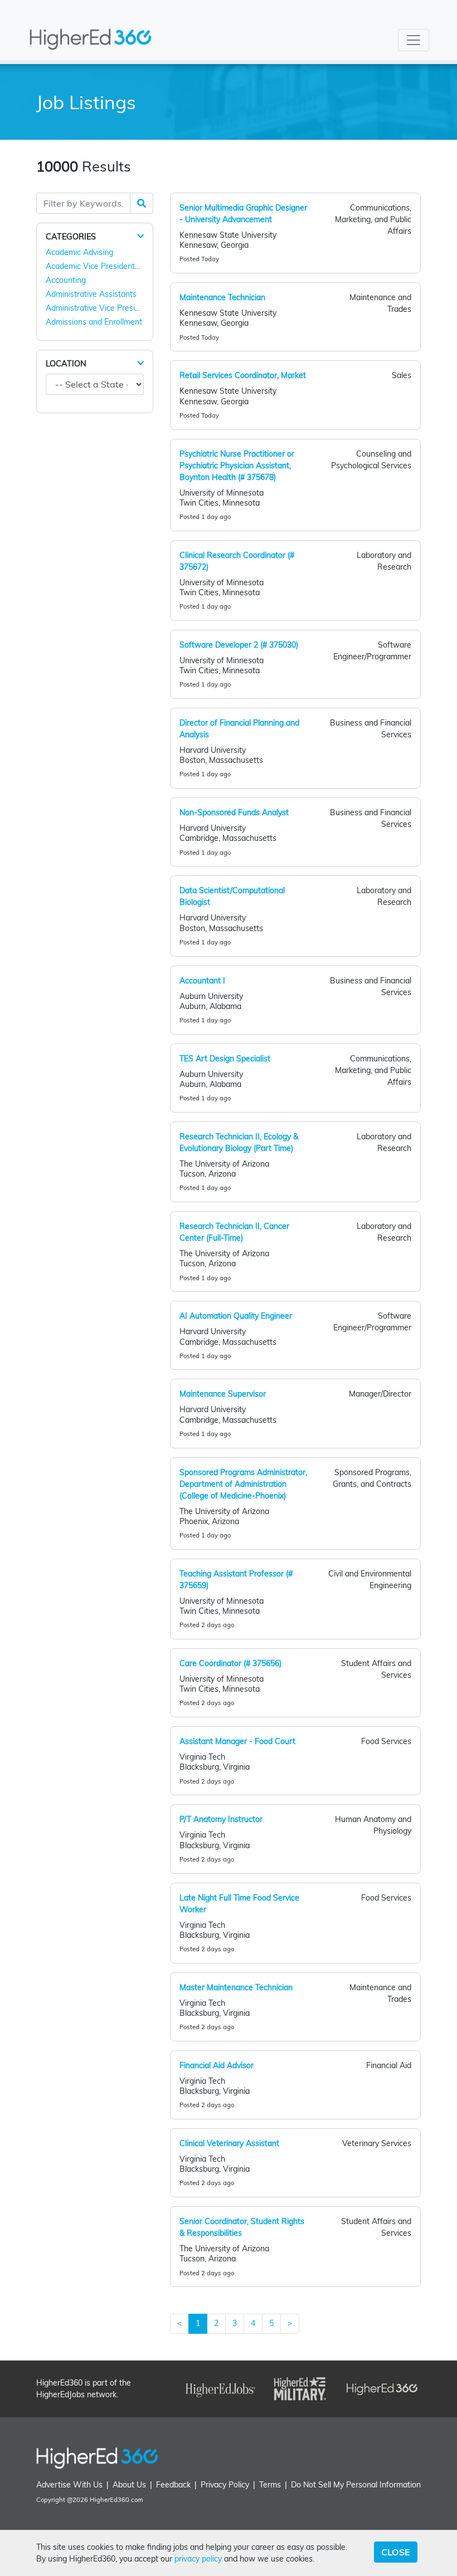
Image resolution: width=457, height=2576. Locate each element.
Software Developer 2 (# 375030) (239, 645)
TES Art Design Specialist (225, 1059)
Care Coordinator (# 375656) (230, 1663)
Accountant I (202, 981)
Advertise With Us (69, 2485)
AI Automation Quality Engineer (236, 1316)
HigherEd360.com (116, 2500)
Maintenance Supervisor (223, 1394)
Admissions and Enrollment (94, 322)
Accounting (66, 280)
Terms (270, 2485)
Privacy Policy (225, 2485)
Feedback (173, 2485)
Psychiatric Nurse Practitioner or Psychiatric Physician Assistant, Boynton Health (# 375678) (237, 466)
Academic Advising (79, 252)
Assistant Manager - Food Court (237, 1741)
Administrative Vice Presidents (100, 308)
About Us (129, 2485)
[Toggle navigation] (414, 40)
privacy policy (198, 2559)
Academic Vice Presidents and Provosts (117, 266)
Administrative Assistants (91, 294)
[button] (140, 236)
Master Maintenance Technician (236, 1987)
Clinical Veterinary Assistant (229, 2143)
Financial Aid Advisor (217, 2065)
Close (396, 2552)
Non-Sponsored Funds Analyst (234, 812)
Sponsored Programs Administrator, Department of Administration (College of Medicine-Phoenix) (243, 1484)
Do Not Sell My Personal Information (356, 2485)
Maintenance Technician (222, 297)
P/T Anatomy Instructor (221, 1819)
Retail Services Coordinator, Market (243, 375)
